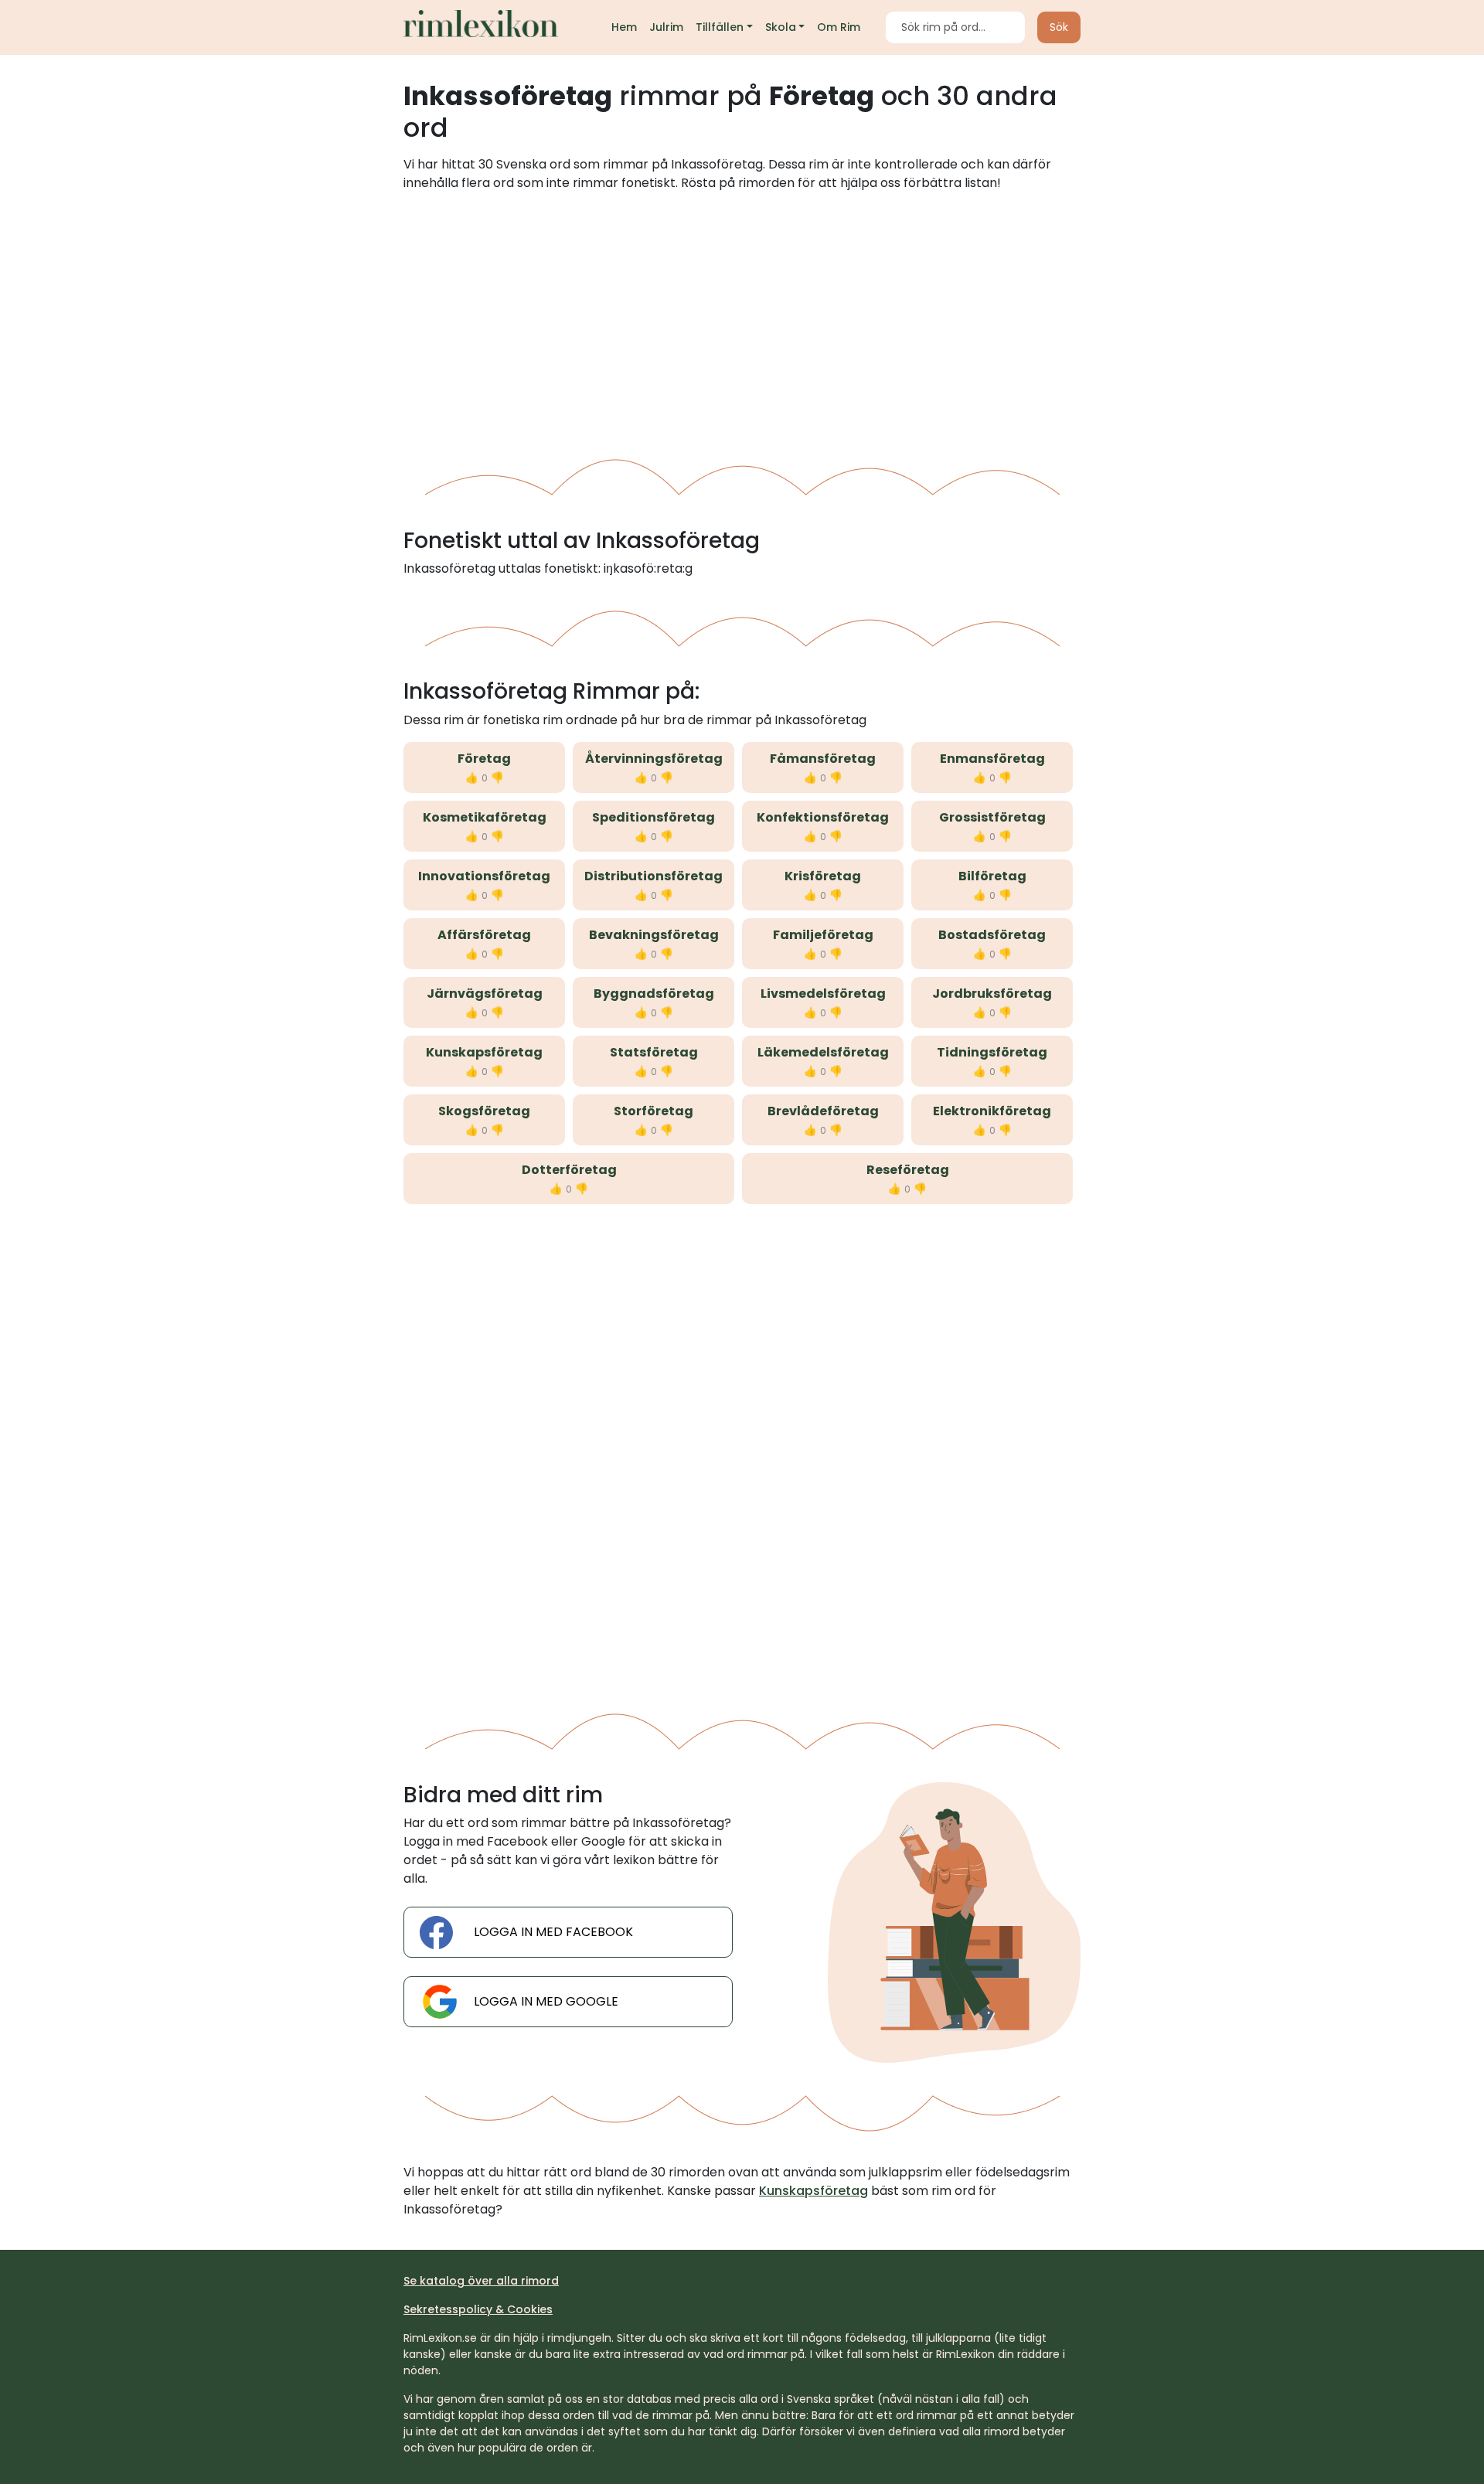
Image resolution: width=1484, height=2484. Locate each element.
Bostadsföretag (992, 935)
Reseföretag (908, 1170)
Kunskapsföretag (484, 1052)
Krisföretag (823, 876)
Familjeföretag (823, 935)
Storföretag (654, 1111)
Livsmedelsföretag (823, 994)
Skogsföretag (484, 1111)
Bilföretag (992, 876)
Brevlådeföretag (823, 1111)
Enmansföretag (992, 759)
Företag (484, 759)
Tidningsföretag (992, 1052)
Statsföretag (654, 1052)
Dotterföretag (569, 1170)
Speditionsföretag (654, 817)
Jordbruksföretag (992, 994)
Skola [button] (781, 27)
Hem (624, 27)
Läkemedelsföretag (823, 1052)
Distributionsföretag (654, 876)
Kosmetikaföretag (485, 817)
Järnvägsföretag (485, 994)
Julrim (666, 27)
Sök (1059, 27)
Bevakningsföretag (654, 935)
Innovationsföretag (484, 876)
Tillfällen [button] (720, 27)
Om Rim (839, 27)
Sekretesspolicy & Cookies (478, 2309)
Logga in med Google (546, 2001)
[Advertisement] (742, 319)
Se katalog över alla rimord (481, 2281)
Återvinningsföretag (654, 759)
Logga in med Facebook (553, 1932)
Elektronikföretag (992, 1111)
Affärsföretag (484, 935)
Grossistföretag (992, 817)
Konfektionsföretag (823, 817)
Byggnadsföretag (654, 994)
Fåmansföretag (823, 759)
